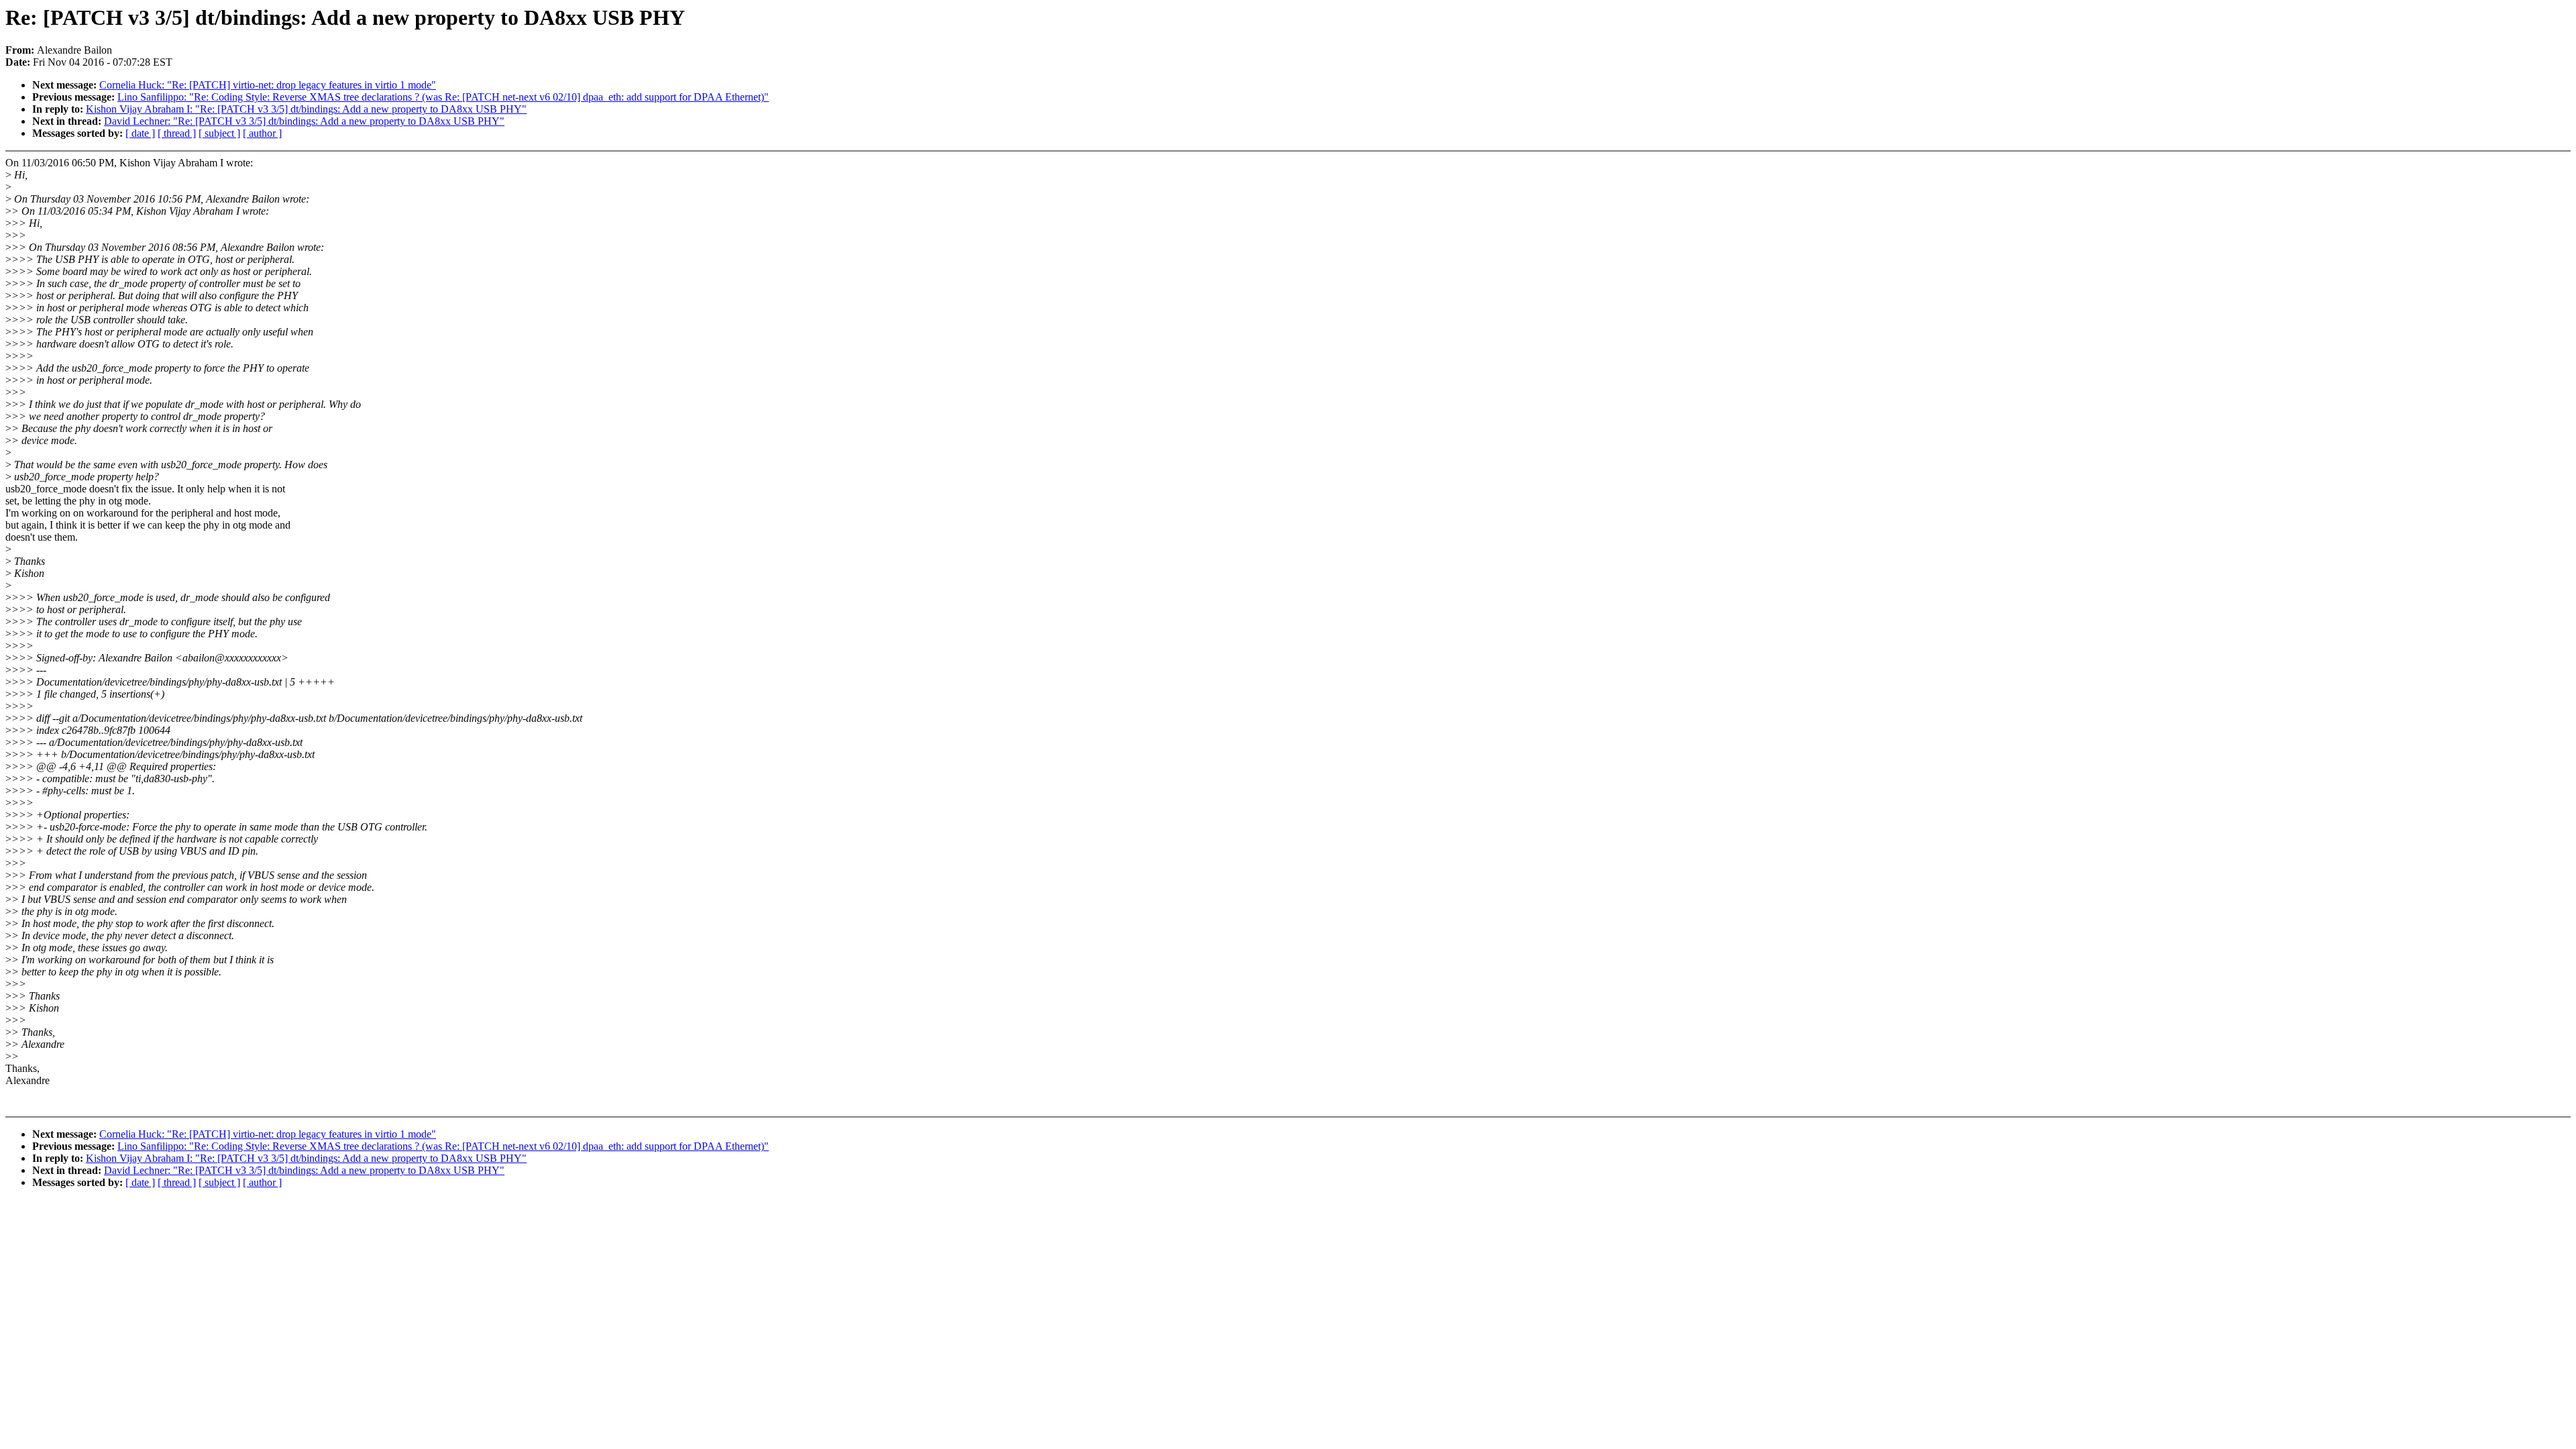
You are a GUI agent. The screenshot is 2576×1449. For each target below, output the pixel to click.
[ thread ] (177, 133)
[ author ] (262, 133)
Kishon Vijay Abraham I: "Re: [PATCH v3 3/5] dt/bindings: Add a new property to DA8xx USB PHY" (306, 109)
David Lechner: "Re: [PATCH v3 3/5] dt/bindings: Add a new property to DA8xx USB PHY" (304, 121)
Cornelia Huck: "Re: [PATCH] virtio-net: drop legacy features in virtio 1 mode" (268, 85)
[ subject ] (219, 133)
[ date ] (140, 133)
